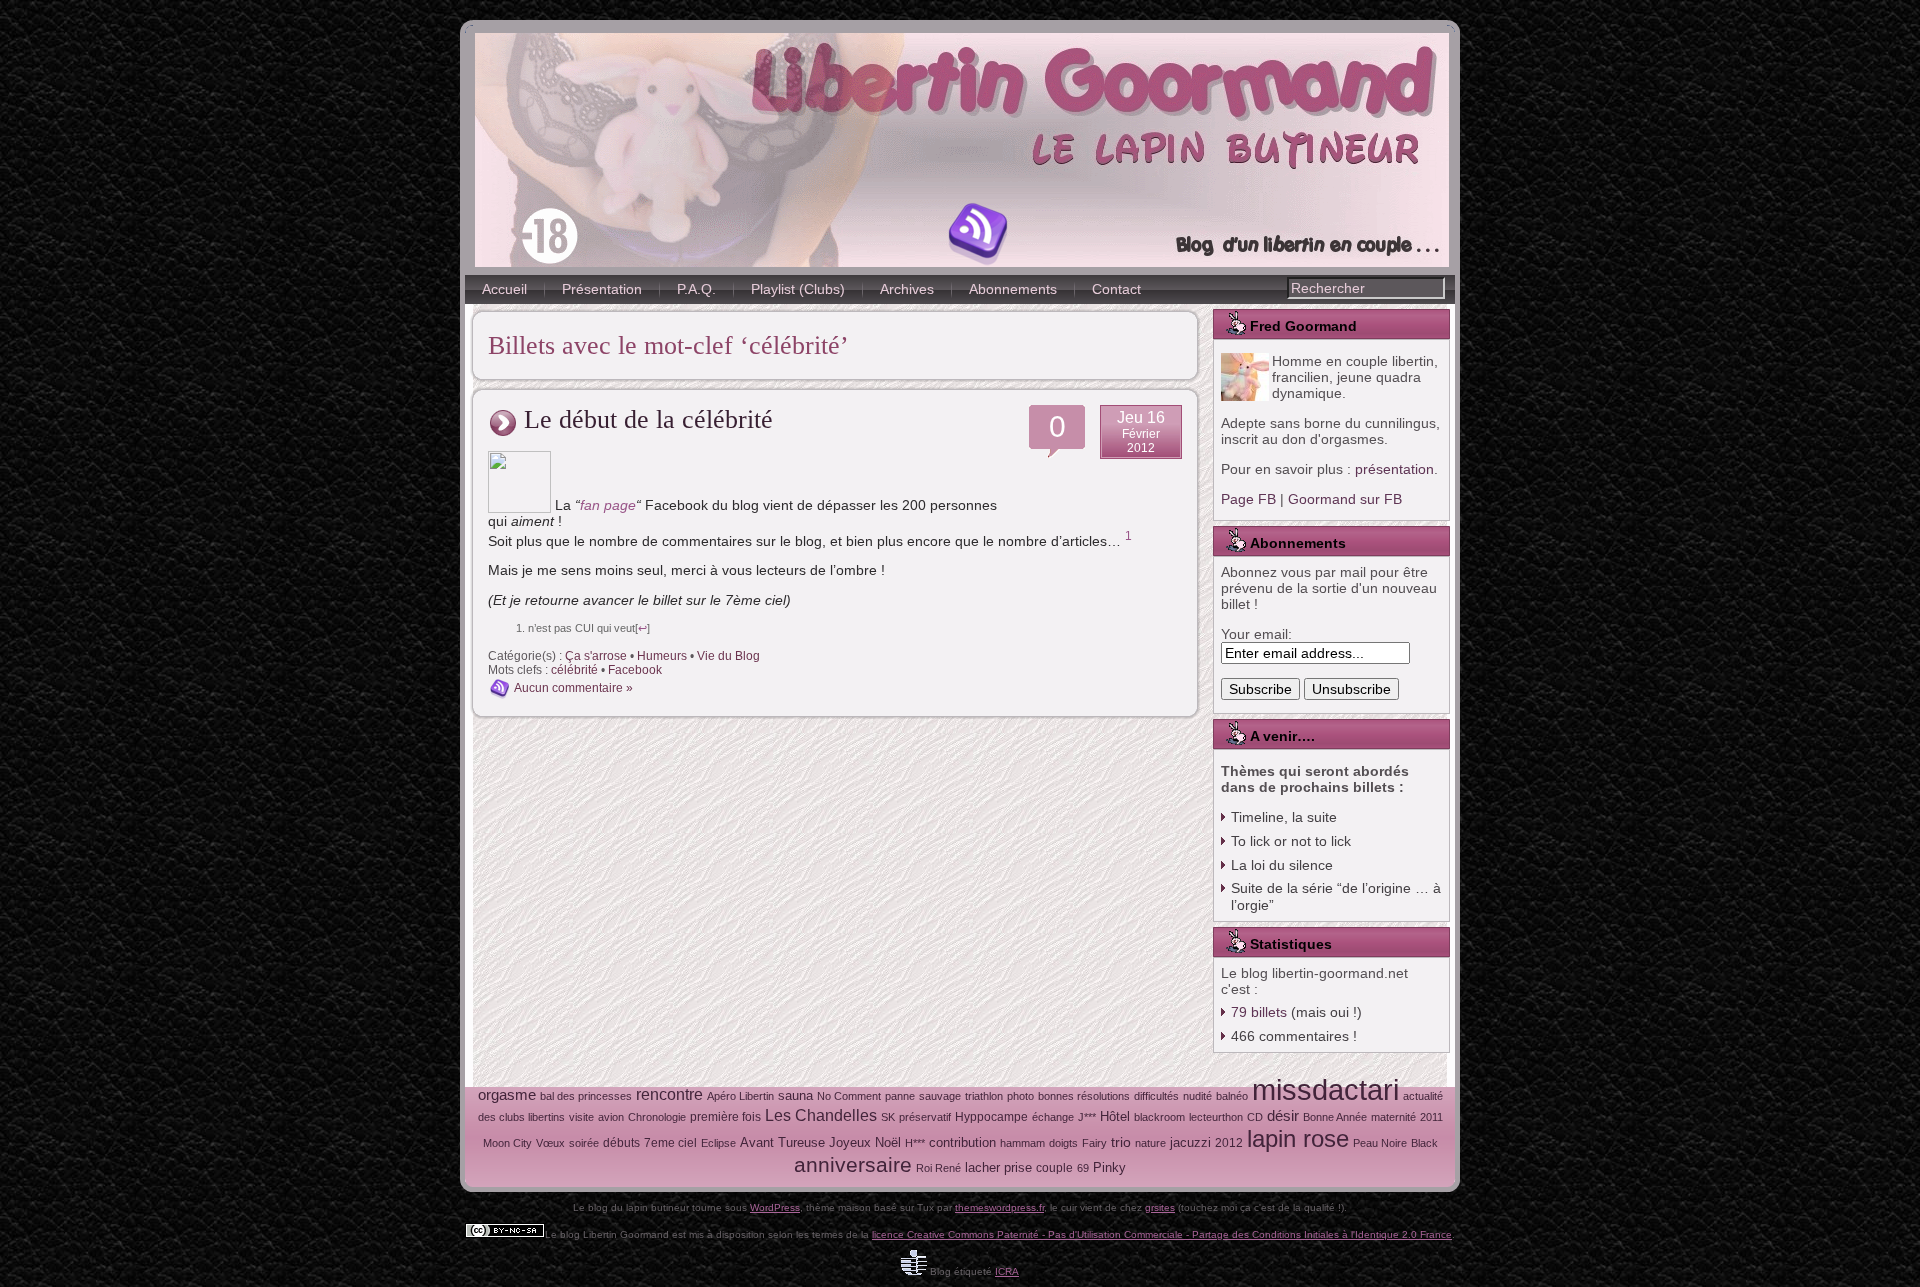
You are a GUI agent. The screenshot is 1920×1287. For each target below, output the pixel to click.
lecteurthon (1216, 1117)
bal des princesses (586, 1096)
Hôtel (1115, 1116)
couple (1054, 1168)
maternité (1393, 1117)
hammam (1022, 1143)
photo (1020, 1096)
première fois (725, 1117)
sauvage (940, 1096)
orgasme (507, 1095)
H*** (915, 1143)
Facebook (635, 670)
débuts (621, 1143)
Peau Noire (1380, 1143)
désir (1283, 1116)
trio (1121, 1142)
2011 (1431, 1117)
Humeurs (662, 656)
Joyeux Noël (865, 1142)
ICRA (1007, 1271)
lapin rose (1298, 1138)
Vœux (550, 1143)
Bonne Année (1335, 1117)
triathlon (984, 1096)
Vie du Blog (728, 656)
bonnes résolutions (1084, 1096)
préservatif (925, 1117)
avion (611, 1117)
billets (1259, 1012)
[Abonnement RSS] (979, 234)
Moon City (507, 1143)
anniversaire (853, 1164)
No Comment (849, 1096)
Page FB (1248, 499)
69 (1083, 1168)
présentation (1394, 469)
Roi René (938, 1168)
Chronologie (657, 1117)
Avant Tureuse (782, 1142)
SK (888, 1117)
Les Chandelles (821, 1115)
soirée (584, 1143)
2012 (1229, 1143)
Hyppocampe (991, 1117)
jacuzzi (1190, 1142)
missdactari (1325, 1089)
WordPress (775, 1207)
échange (1053, 1117)
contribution (962, 1142)
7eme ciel (670, 1143)
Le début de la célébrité (648, 419)
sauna (795, 1095)
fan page (608, 505)
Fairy (1094, 1143)
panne (900, 1096)
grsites (1160, 1207)
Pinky (1109, 1167)
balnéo (1232, 1096)
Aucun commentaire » (573, 689)
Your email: (1256, 634)
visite (581, 1117)
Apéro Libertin (740, 1096)
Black (1424, 1143)
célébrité (574, 670)
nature (1150, 1143)
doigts (1063, 1143)
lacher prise (998, 1167)
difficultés (1156, 1096)
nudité (1197, 1096)
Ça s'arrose (596, 656)
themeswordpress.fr (999, 1207)
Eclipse (718, 1143)
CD (1255, 1117)
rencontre (669, 1094)
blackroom (1159, 1117)
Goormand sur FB (1345, 499)
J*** (1087, 1117)
